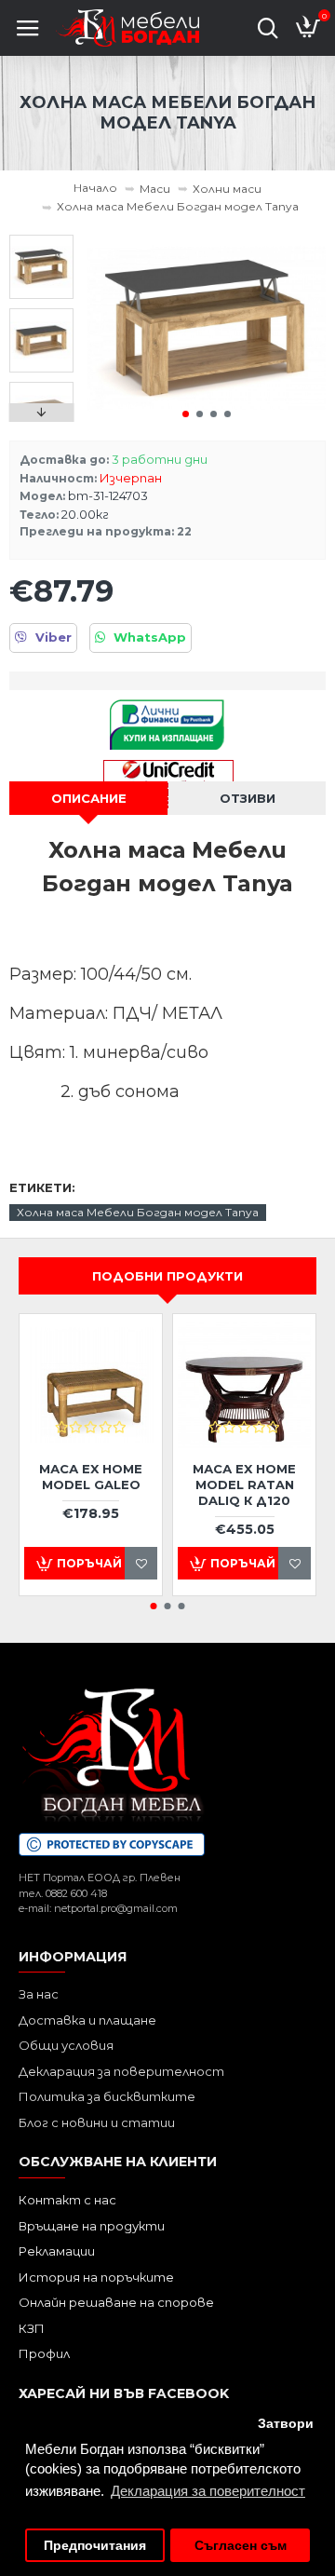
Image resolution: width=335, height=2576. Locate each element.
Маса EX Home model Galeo (91, 1477)
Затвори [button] (286, 2424)
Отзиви (248, 798)
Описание (89, 798)
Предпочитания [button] (95, 2546)
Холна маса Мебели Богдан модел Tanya (138, 1212)
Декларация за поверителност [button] (208, 2491)
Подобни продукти (167, 1276)
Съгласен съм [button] (241, 2546)
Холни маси (227, 189)
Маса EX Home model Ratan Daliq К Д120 (244, 1485)
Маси (155, 189)
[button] (186, 414)
